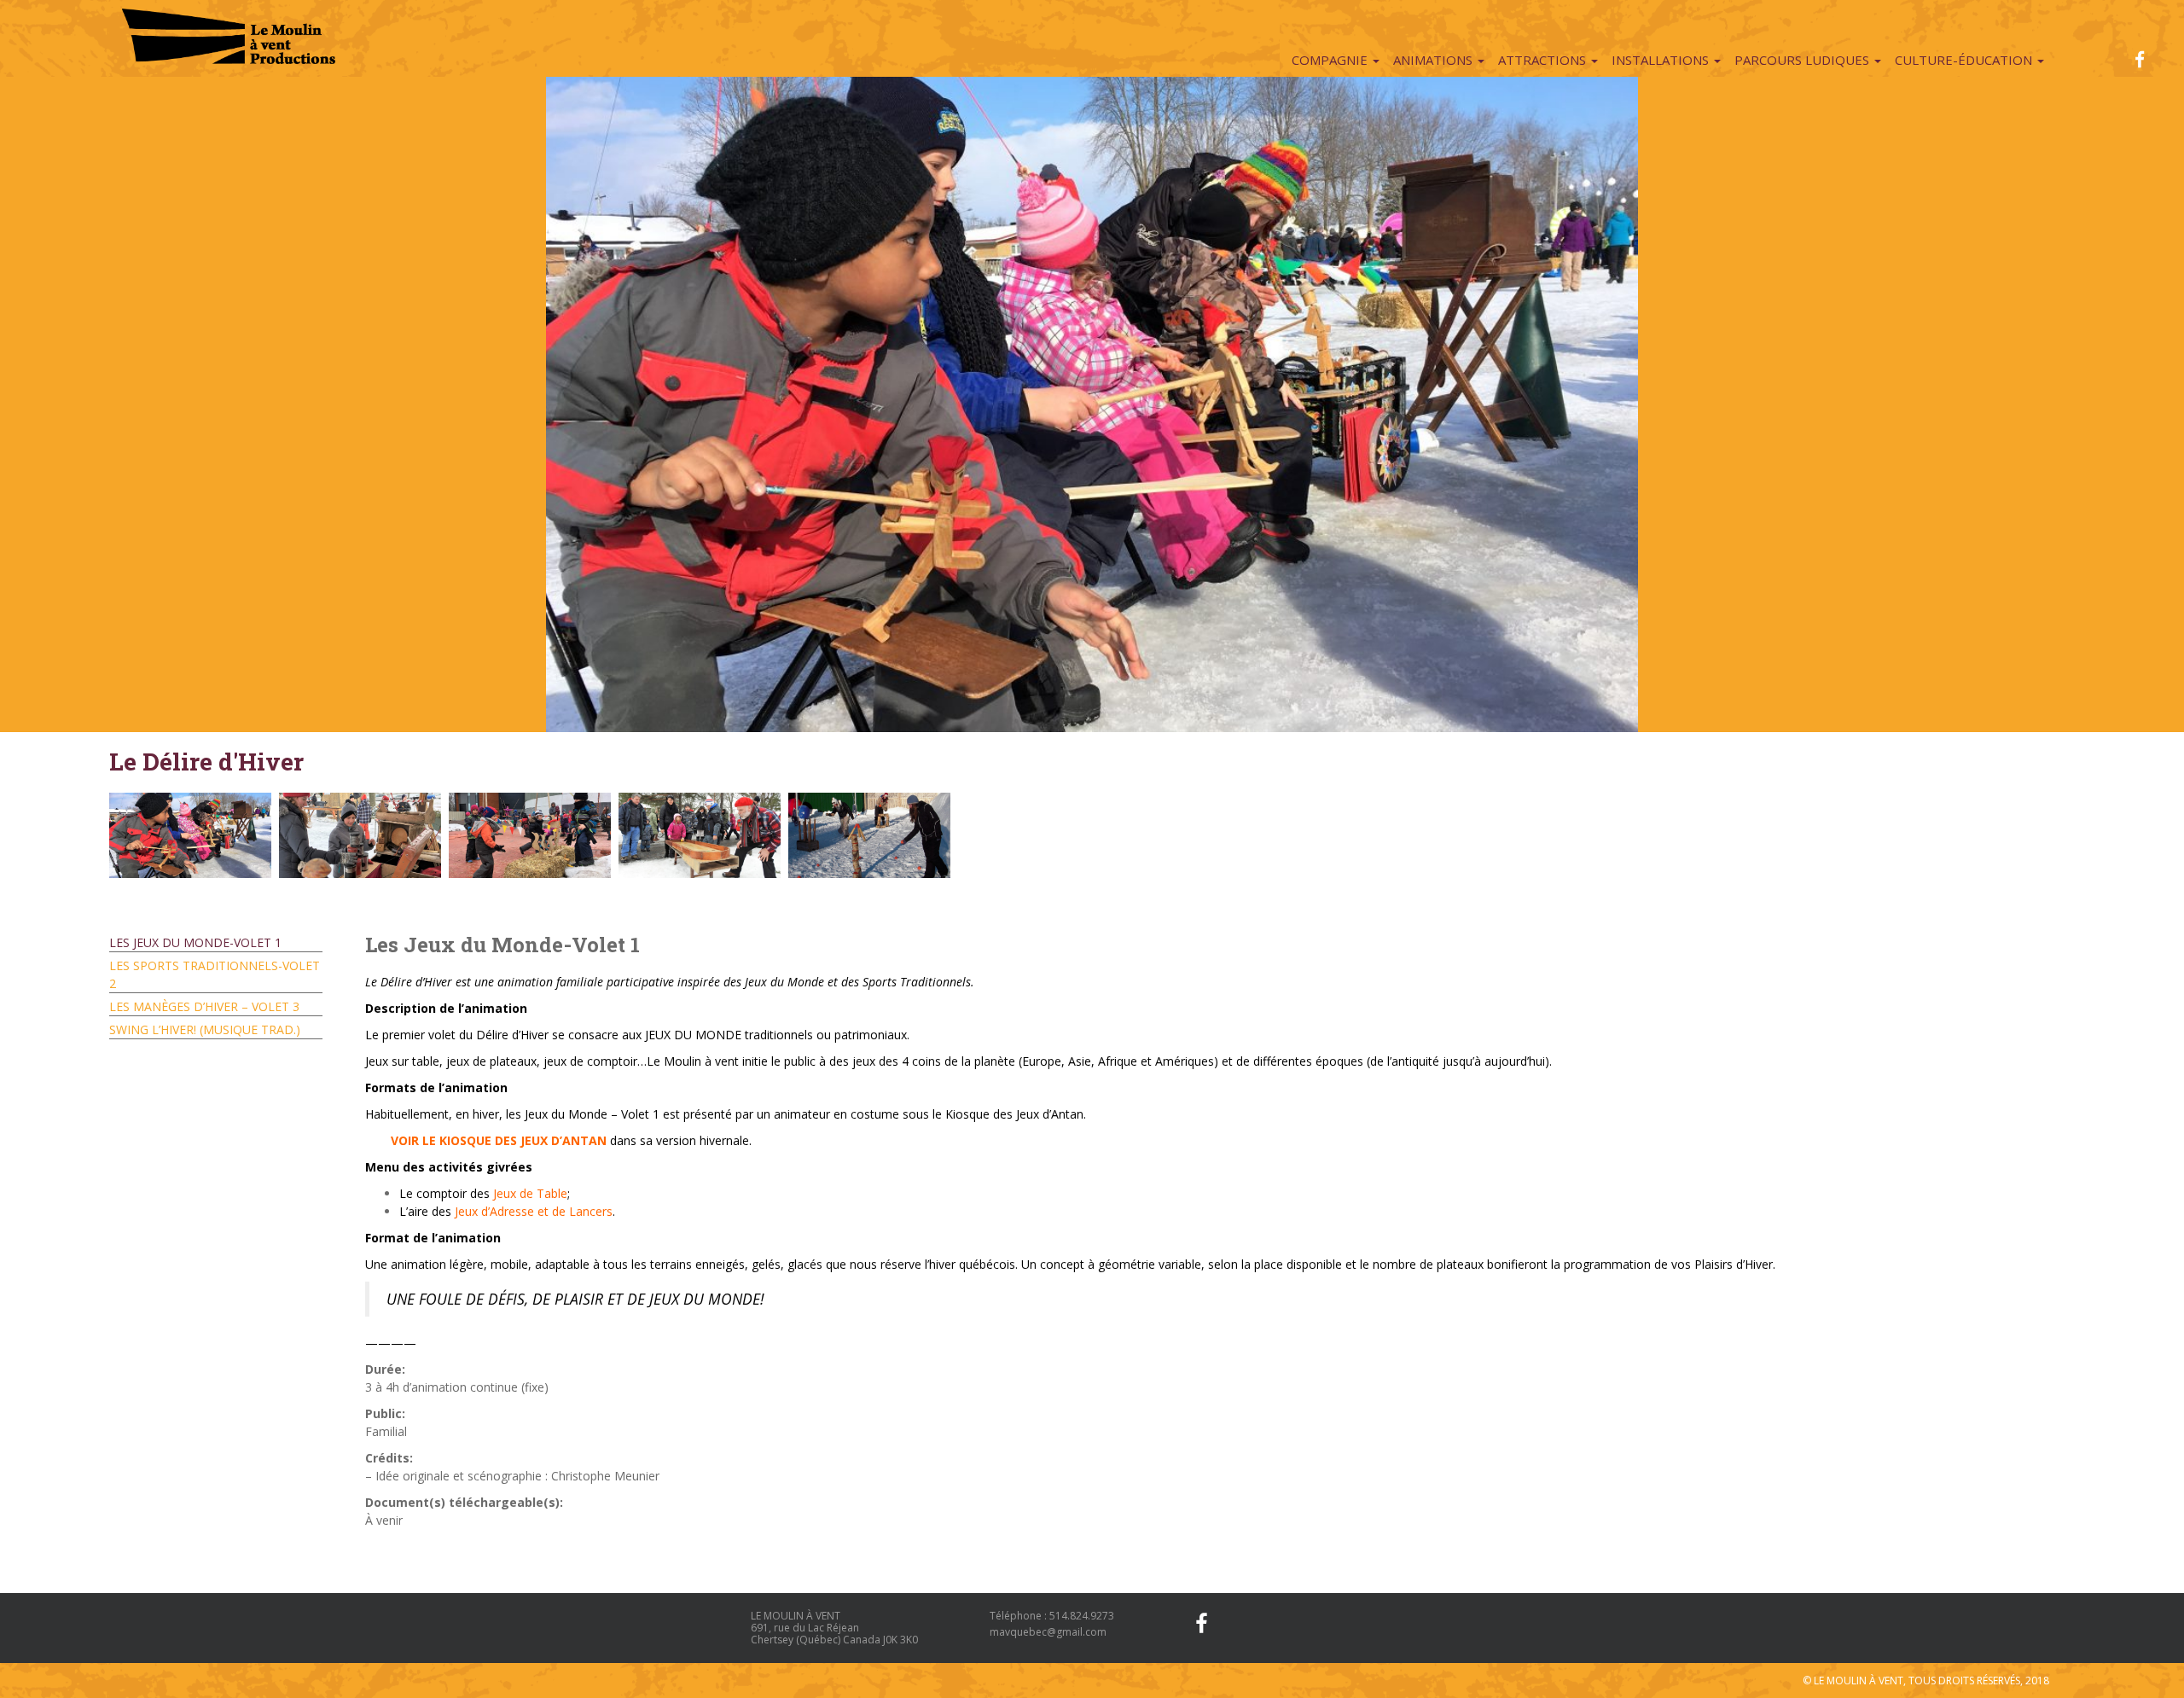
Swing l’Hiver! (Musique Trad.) (205, 1029)
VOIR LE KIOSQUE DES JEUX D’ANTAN (499, 1140)
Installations (1662, 60)
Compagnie (1331, 60)
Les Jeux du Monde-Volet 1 (195, 942)
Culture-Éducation (1965, 60)
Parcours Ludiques (1804, 60)
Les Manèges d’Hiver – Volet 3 (204, 1006)
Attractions (1544, 60)
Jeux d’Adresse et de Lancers (534, 1211)
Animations (1435, 60)
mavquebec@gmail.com (1048, 1632)
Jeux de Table (530, 1193)
